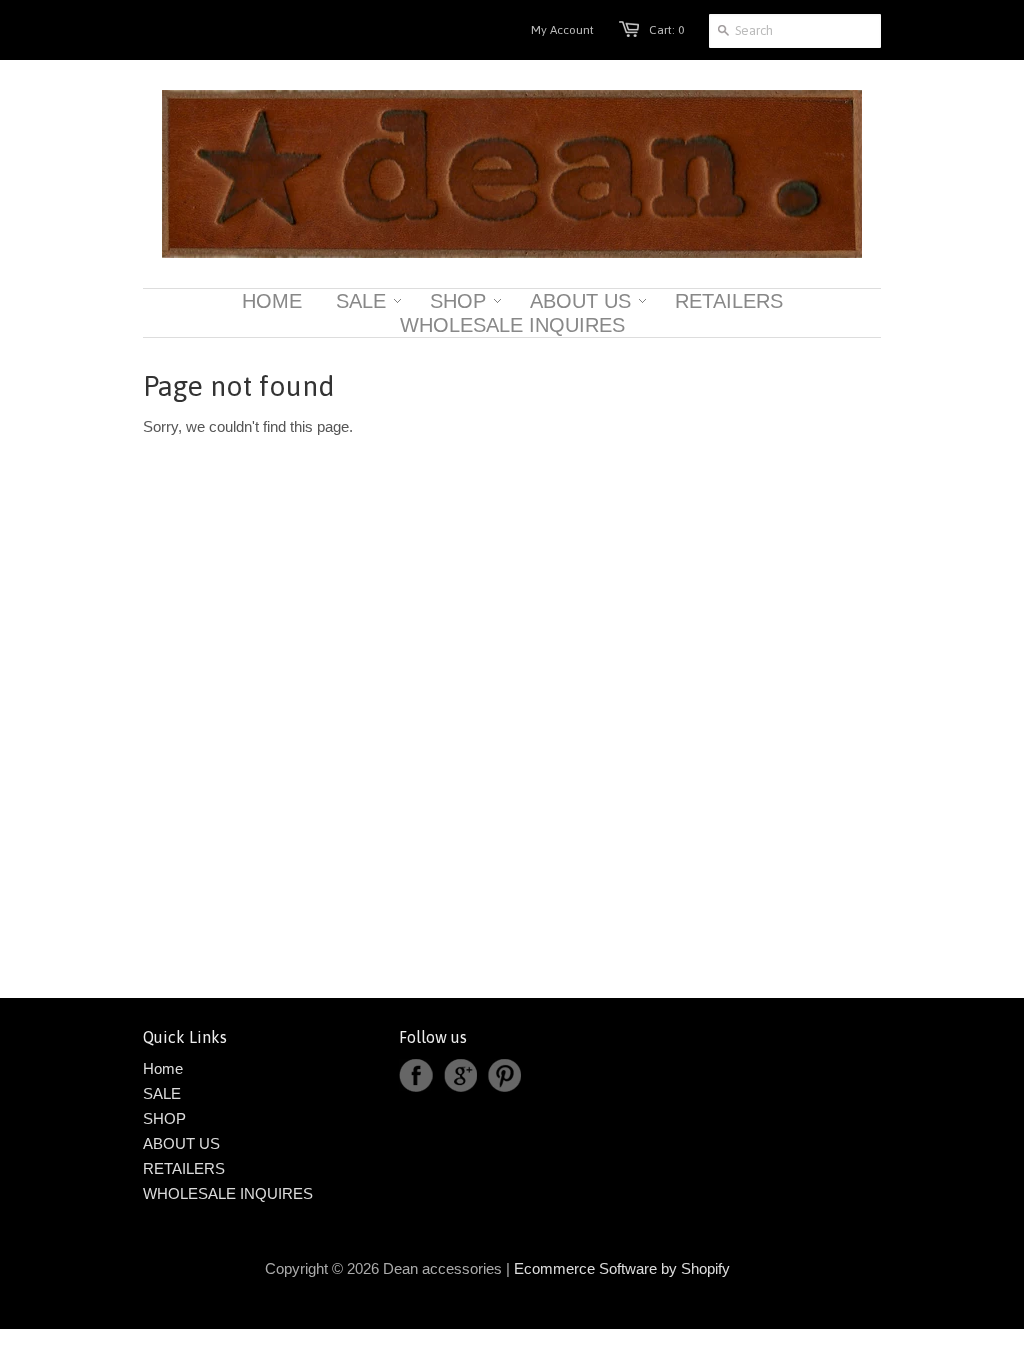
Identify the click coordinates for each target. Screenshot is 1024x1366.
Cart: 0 (666, 30)
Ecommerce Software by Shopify (622, 1268)
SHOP (164, 1118)
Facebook (416, 1076)
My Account (562, 30)
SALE (162, 1093)
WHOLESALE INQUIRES (228, 1193)
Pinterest (504, 1076)
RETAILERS (184, 1168)
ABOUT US (181, 1143)
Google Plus (460, 1076)
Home (163, 1068)
